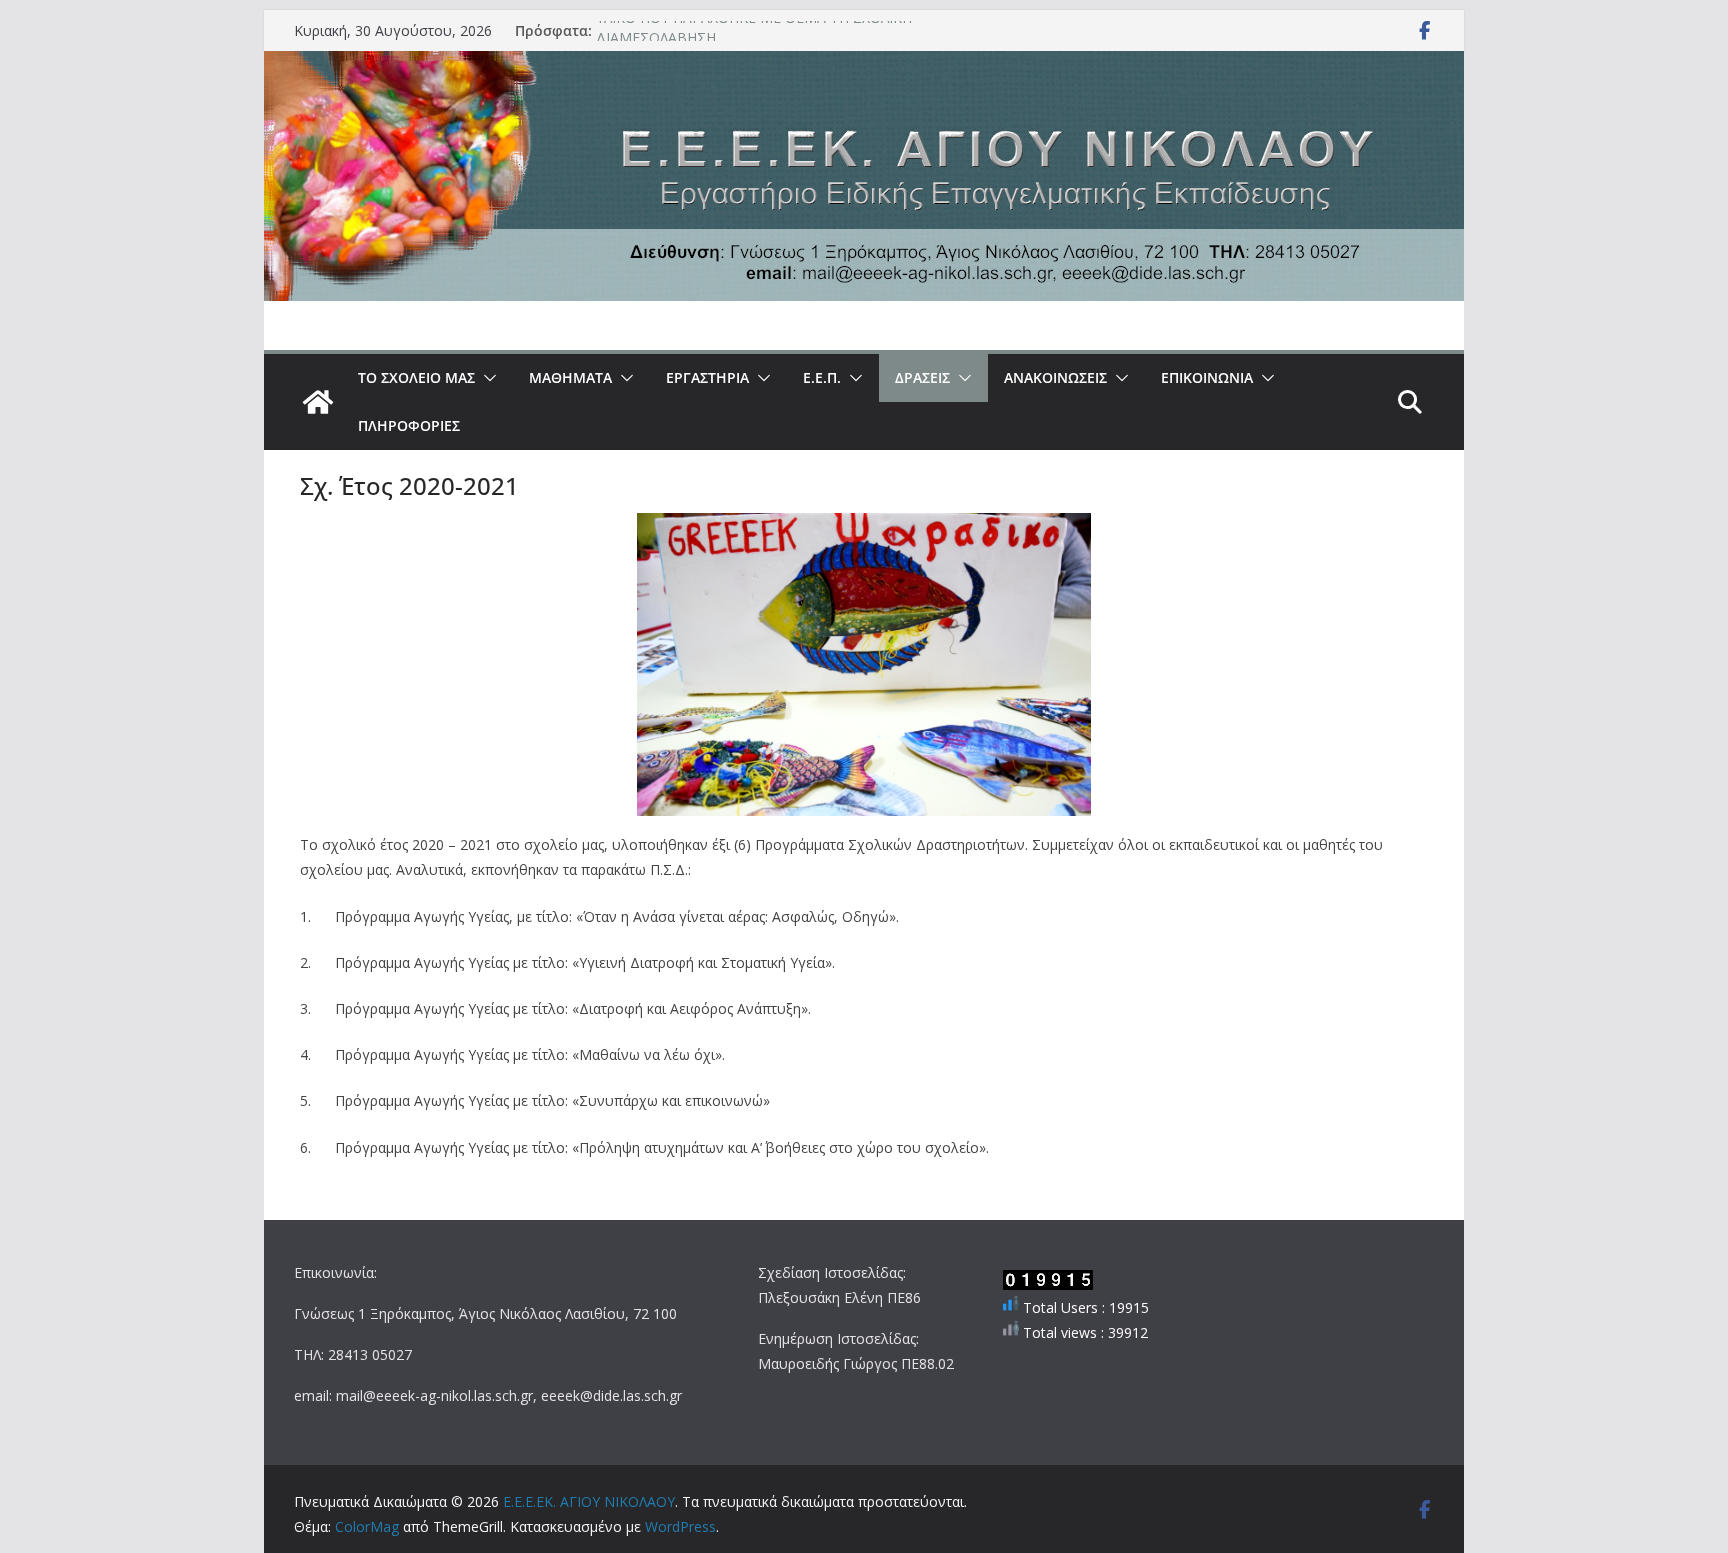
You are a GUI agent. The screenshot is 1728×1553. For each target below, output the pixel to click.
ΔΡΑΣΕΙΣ (922, 377)
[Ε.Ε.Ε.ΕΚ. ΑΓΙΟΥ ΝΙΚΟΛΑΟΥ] (318, 402)
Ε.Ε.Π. (822, 377)
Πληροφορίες (409, 425)
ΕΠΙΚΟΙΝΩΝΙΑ (1207, 377)
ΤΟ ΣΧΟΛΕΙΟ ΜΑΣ (416, 377)
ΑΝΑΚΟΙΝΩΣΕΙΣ (1055, 377)
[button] (486, 378)
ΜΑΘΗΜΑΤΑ (570, 377)
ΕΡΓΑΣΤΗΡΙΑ (707, 377)
